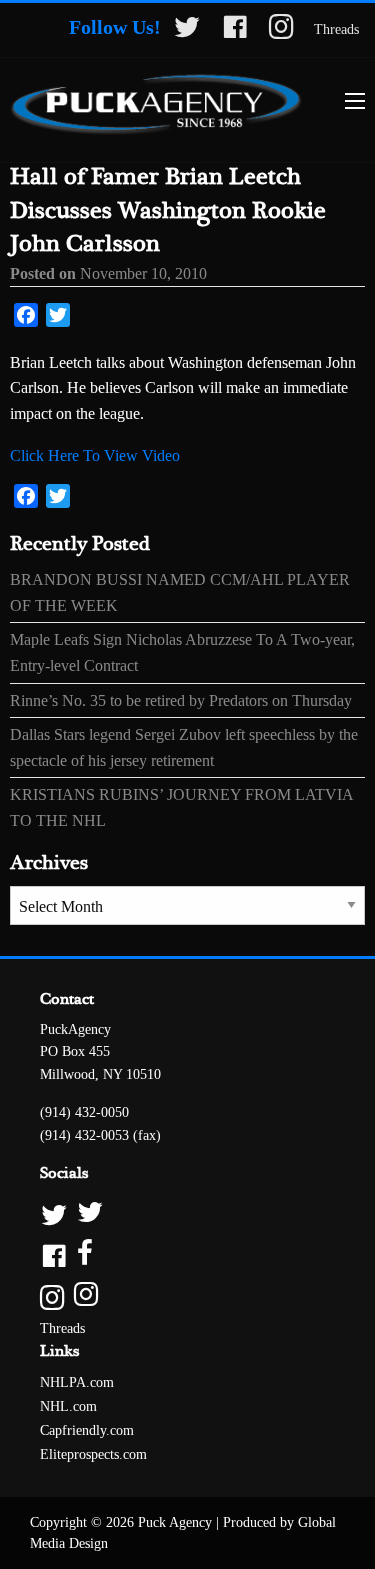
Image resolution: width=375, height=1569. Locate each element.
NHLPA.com (77, 1382)
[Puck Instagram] (187, 1295)
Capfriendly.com (87, 1430)
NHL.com (68, 1406)
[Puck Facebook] (187, 1254)
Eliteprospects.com (93, 1454)
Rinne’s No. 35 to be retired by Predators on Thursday (181, 700)
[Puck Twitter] (187, 1213)
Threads (336, 29)
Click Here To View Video (95, 455)
